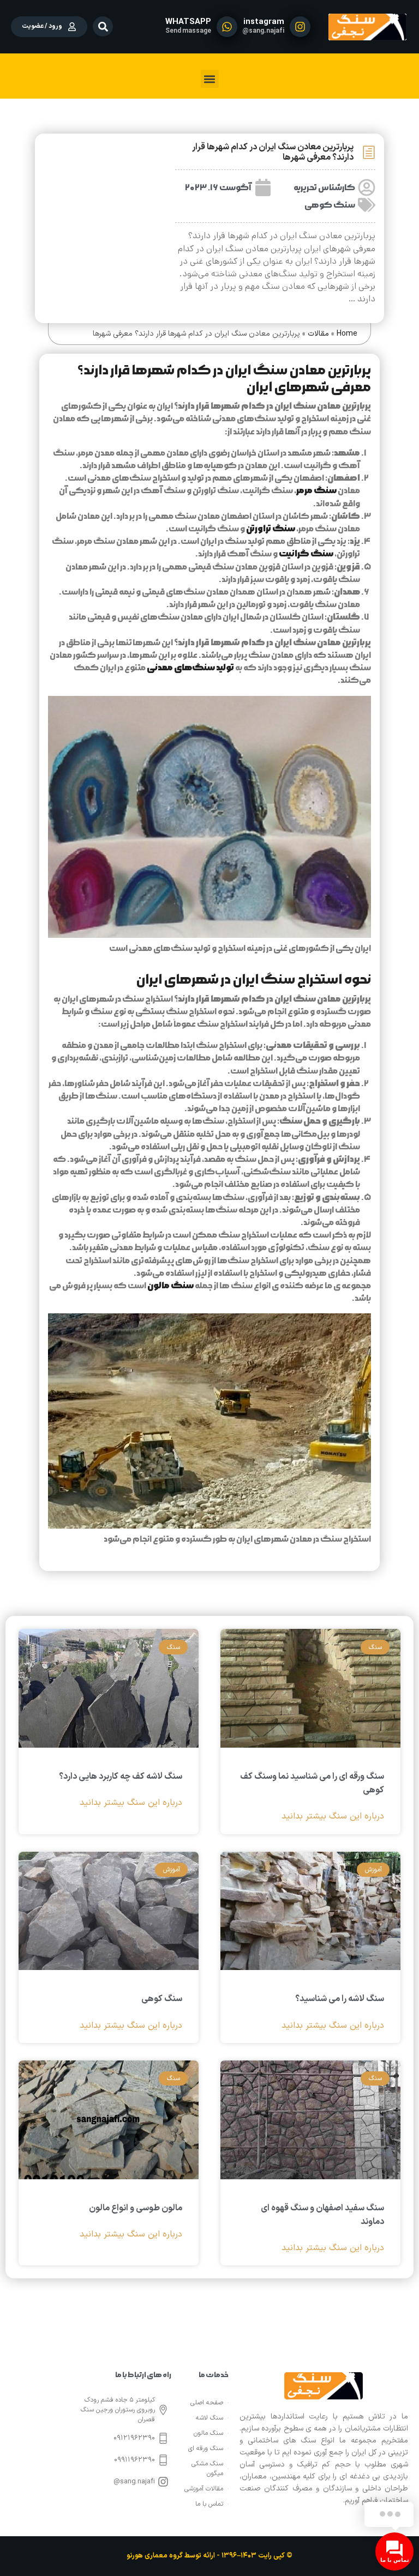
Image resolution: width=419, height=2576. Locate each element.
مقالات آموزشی (204, 2489)
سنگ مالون (170, 1286)
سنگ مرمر (316, 490)
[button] (103, 26)
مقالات (318, 334)
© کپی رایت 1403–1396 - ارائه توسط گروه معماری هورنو (209, 2556)
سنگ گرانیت (306, 554)
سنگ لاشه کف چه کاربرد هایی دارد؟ (121, 1777)
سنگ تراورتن (271, 529)
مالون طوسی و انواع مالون (136, 2208)
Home (347, 334)
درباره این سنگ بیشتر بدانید (333, 1817)
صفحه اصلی (207, 2403)
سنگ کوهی (330, 205)
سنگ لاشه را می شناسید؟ (340, 1999)
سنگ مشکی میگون (207, 2469)
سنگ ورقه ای (206, 2448)
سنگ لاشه (209, 2418)
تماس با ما (209, 2504)
